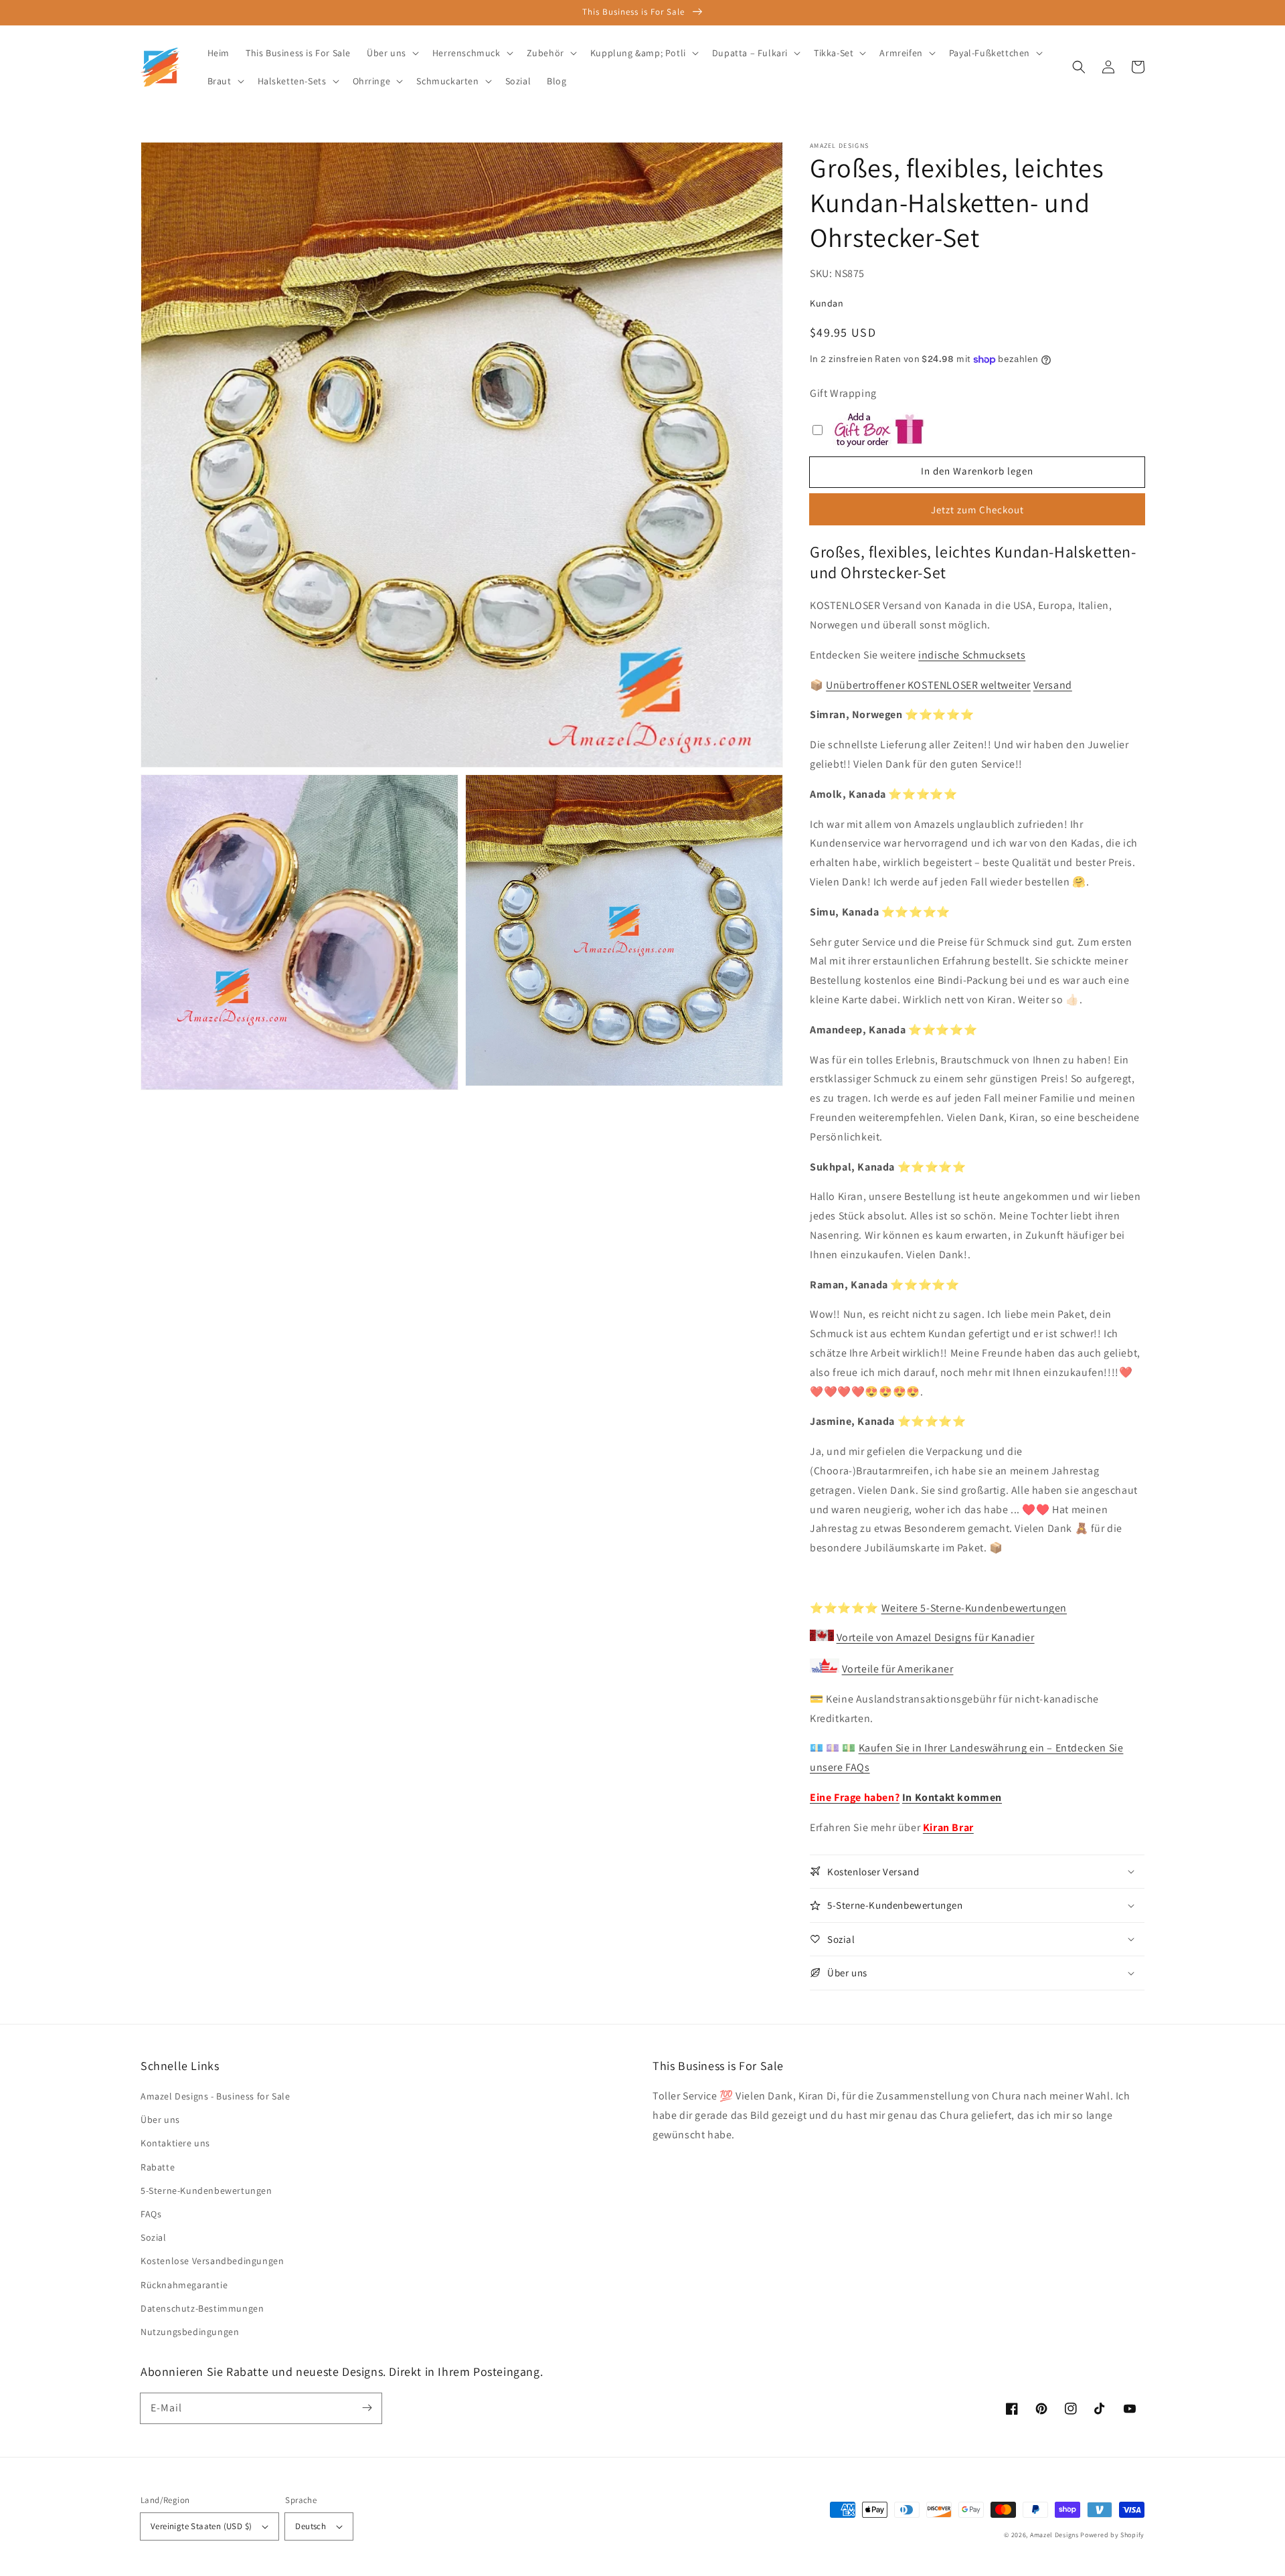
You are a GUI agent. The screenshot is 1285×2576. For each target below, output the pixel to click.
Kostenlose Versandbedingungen (212, 2261)
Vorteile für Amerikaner (898, 1669)
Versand (1053, 685)
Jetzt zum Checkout (977, 510)
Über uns (160, 2120)
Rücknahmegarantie (184, 2285)
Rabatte (158, 2167)
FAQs (151, 2214)
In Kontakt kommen (952, 1797)
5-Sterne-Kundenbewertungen (206, 2191)
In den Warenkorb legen (977, 471)
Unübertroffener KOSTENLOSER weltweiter (928, 685)
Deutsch (311, 2526)
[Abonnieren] (367, 2408)
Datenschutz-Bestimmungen (202, 2308)
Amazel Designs (1054, 2535)
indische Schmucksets (972, 655)
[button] (1079, 67)
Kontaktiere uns (175, 2143)
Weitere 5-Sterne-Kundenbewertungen (974, 1608)
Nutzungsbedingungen (190, 2332)
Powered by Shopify (1112, 2535)
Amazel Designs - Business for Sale (215, 2096)
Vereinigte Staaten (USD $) (201, 2526)
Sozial (154, 2237)
